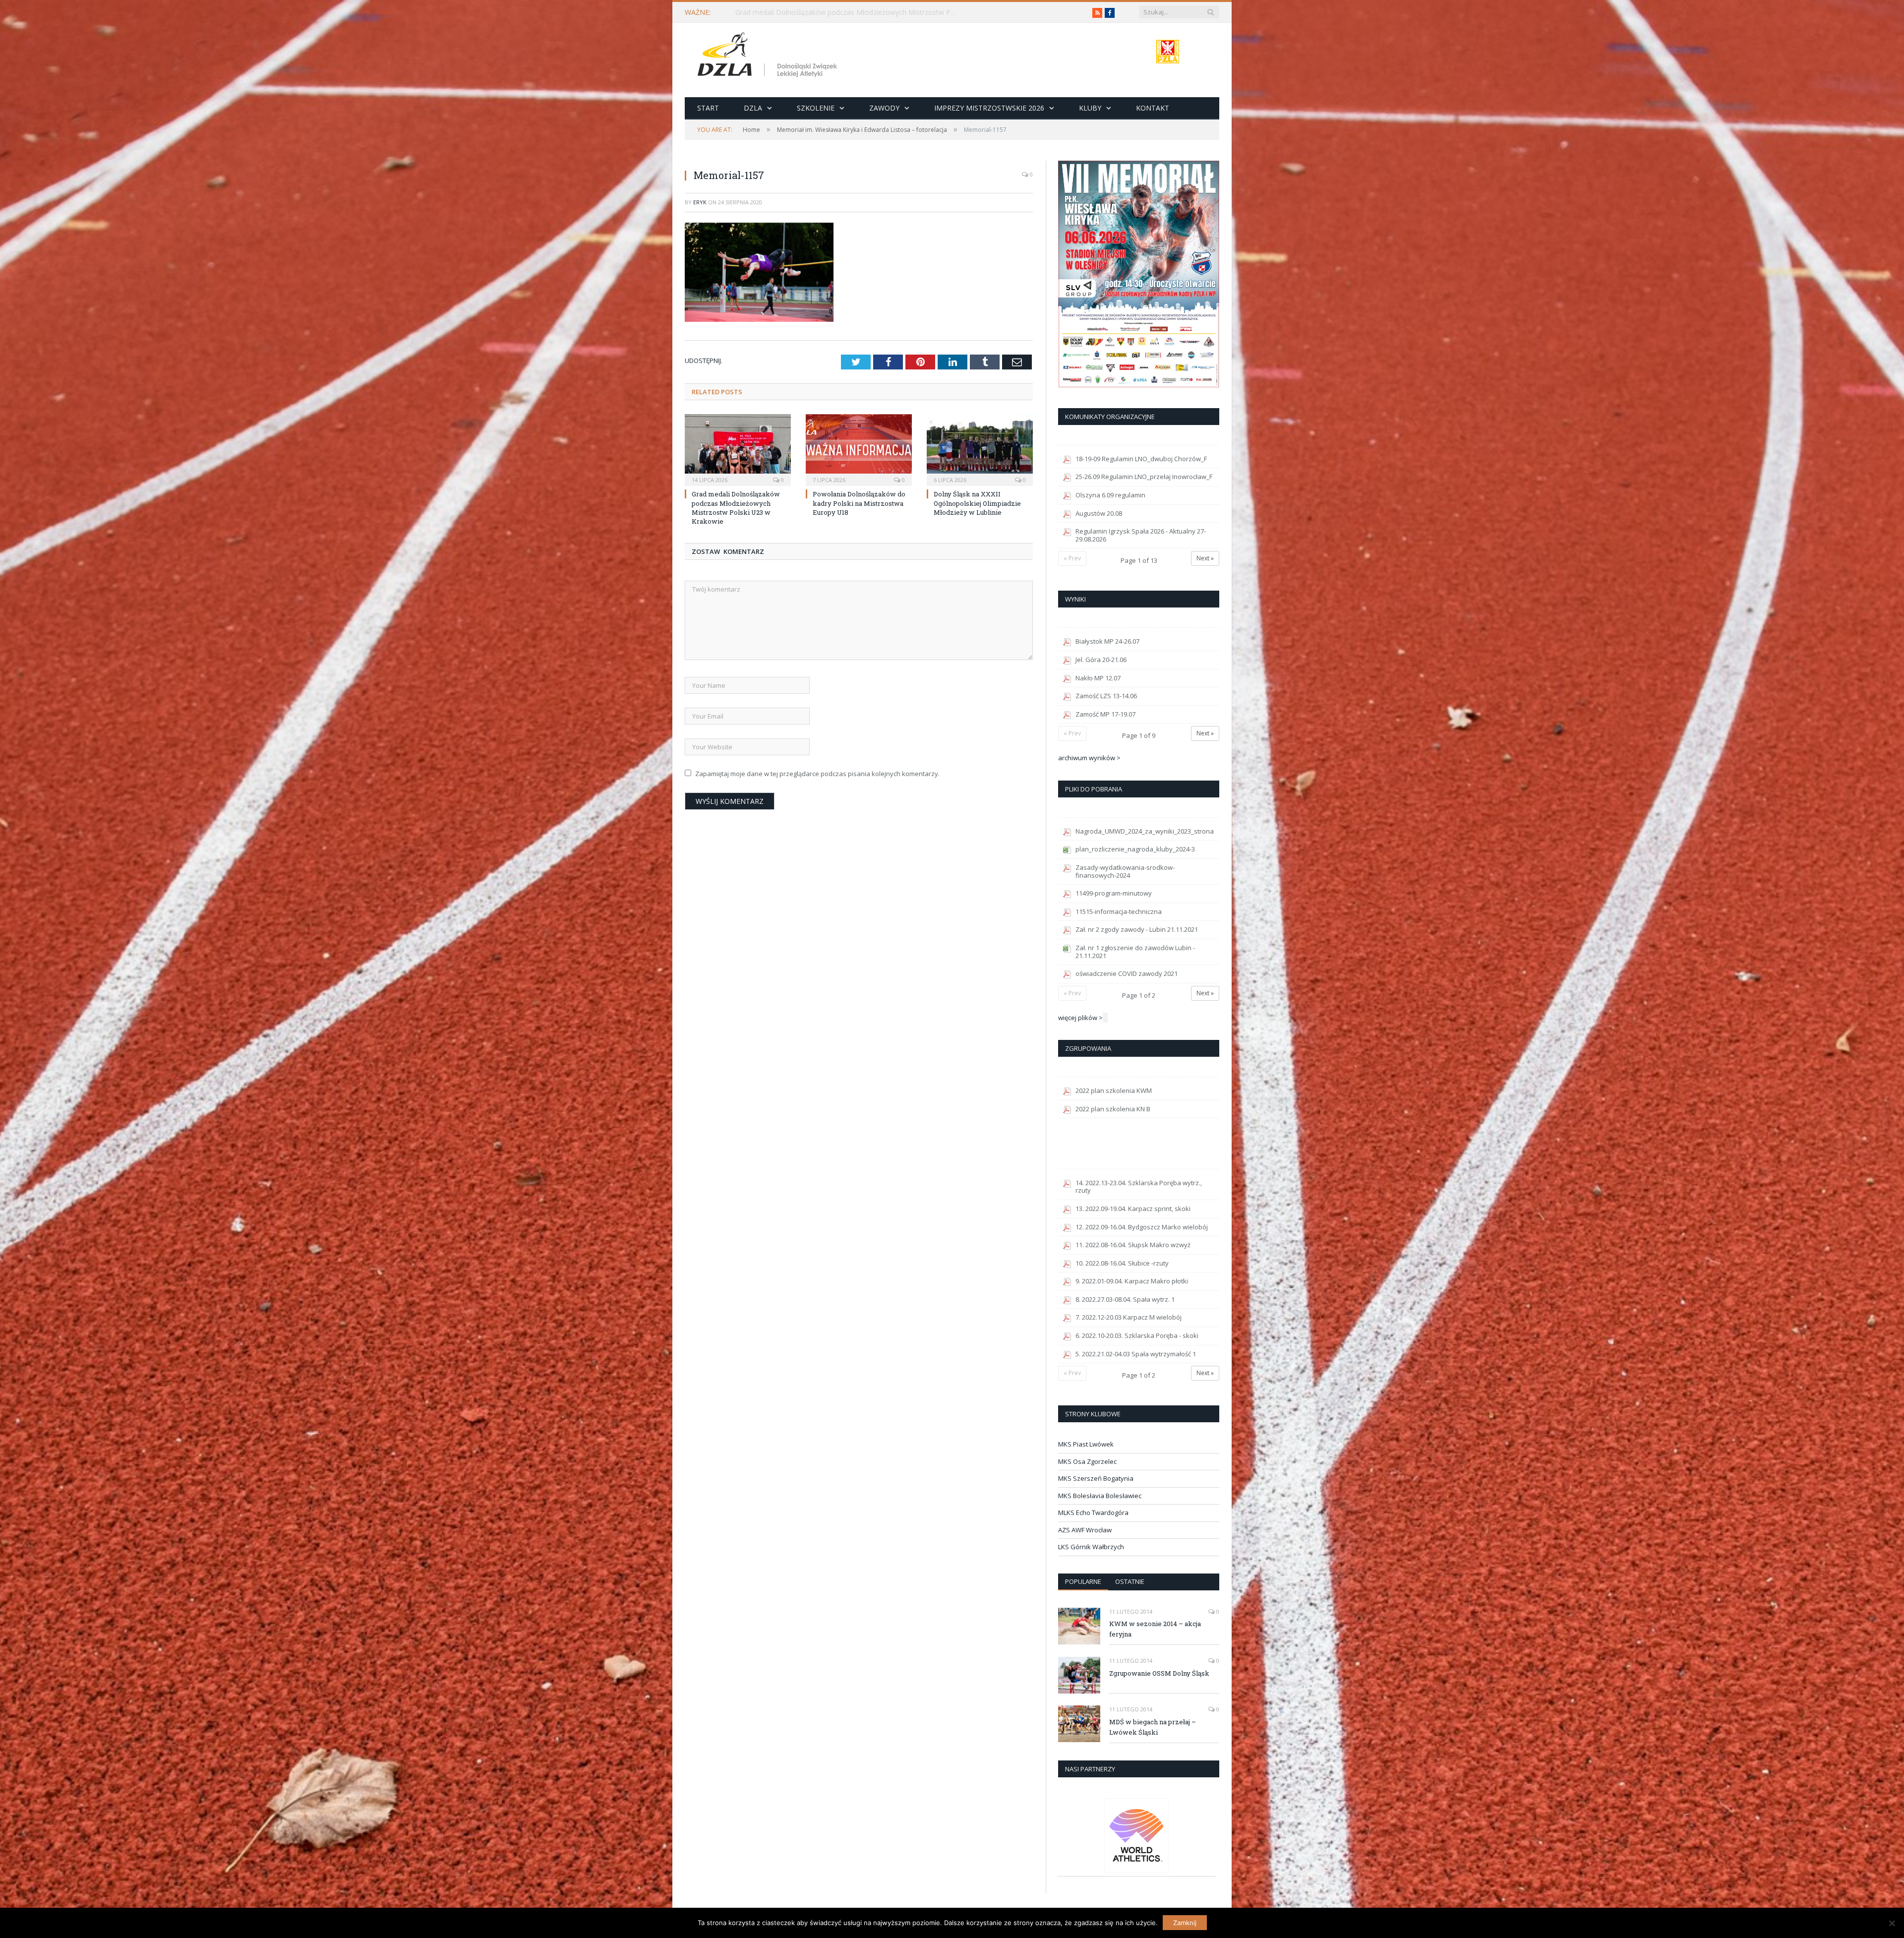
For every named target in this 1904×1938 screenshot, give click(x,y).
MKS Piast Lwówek (1086, 1444)
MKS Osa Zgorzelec (1087, 1461)
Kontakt (1153, 108)
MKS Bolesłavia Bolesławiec (1100, 1496)
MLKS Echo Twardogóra (1093, 1513)
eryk (700, 202)
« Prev (1072, 558)
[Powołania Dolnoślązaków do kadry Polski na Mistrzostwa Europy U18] (859, 449)
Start (708, 108)
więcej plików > (1080, 1018)
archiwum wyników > (1089, 758)
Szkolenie (816, 108)
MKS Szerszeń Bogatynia (1096, 1478)
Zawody (884, 108)
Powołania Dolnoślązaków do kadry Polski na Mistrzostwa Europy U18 (849, 12)
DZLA (753, 108)
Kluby (1090, 108)
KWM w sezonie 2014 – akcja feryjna (1155, 1629)
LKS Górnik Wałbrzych (1091, 1547)
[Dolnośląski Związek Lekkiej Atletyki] (769, 56)
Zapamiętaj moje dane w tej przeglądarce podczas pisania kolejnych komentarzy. (817, 774)
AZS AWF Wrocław (1085, 1530)
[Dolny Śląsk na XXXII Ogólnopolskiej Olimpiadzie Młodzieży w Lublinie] (980, 449)
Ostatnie (1130, 1581)
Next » (1205, 558)
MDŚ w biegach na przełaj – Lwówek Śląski (1153, 1727)
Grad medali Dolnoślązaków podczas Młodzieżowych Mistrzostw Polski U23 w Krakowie (736, 508)
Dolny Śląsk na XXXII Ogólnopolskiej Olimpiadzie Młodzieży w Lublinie (977, 503)
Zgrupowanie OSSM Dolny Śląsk (1159, 1673)
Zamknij (1185, 1923)
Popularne (1083, 1581)
